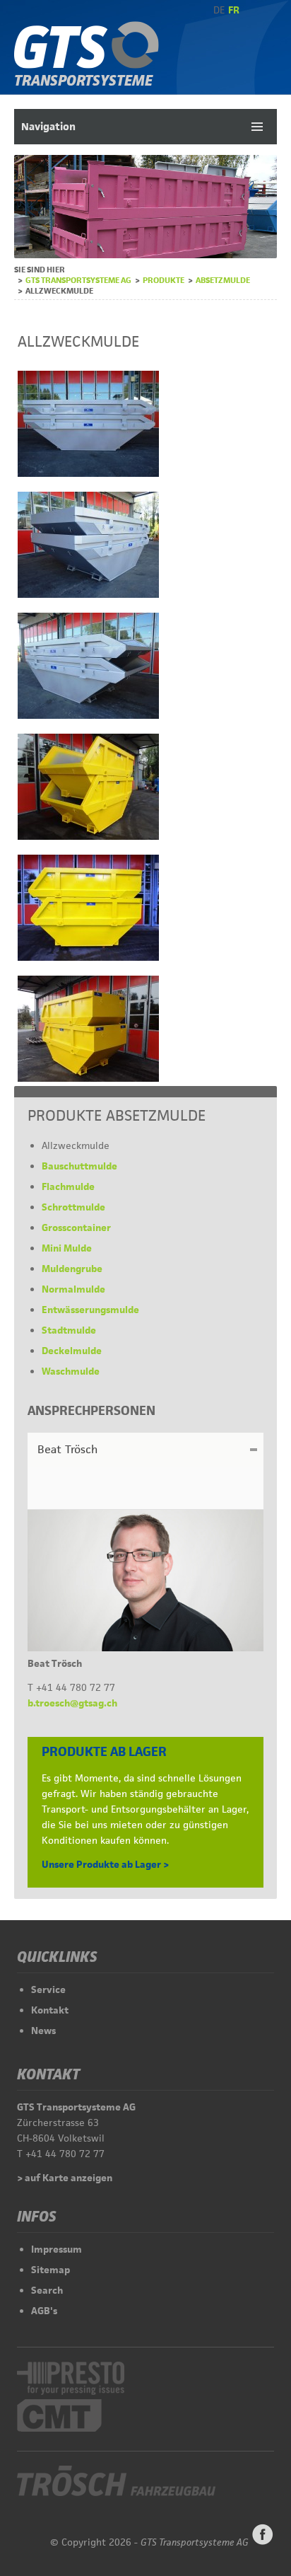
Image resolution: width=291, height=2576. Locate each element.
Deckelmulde (72, 1351)
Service (48, 1989)
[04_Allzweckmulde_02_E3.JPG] (88, 1078)
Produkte (164, 280)
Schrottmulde (73, 1207)
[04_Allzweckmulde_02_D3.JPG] (88, 715)
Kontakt (50, 2010)
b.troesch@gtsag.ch (72, 1703)
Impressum (57, 2249)
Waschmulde (71, 1371)
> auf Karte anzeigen (65, 2178)
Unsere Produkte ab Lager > (105, 1864)
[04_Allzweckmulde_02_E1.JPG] (88, 836)
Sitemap (51, 2270)
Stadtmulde (69, 1330)
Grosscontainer (76, 1228)
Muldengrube (72, 1269)
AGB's (44, 2311)
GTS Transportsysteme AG (78, 280)
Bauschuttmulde (79, 1166)
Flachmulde (68, 1186)
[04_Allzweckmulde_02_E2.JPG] (88, 957)
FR (234, 10)
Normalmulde (73, 1289)
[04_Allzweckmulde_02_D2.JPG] (88, 594)
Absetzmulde (223, 280)
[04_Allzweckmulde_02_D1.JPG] (88, 473)
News (43, 2031)
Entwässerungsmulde (90, 1310)
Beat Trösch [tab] (67, 1449)
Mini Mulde (67, 1248)
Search (47, 2290)
